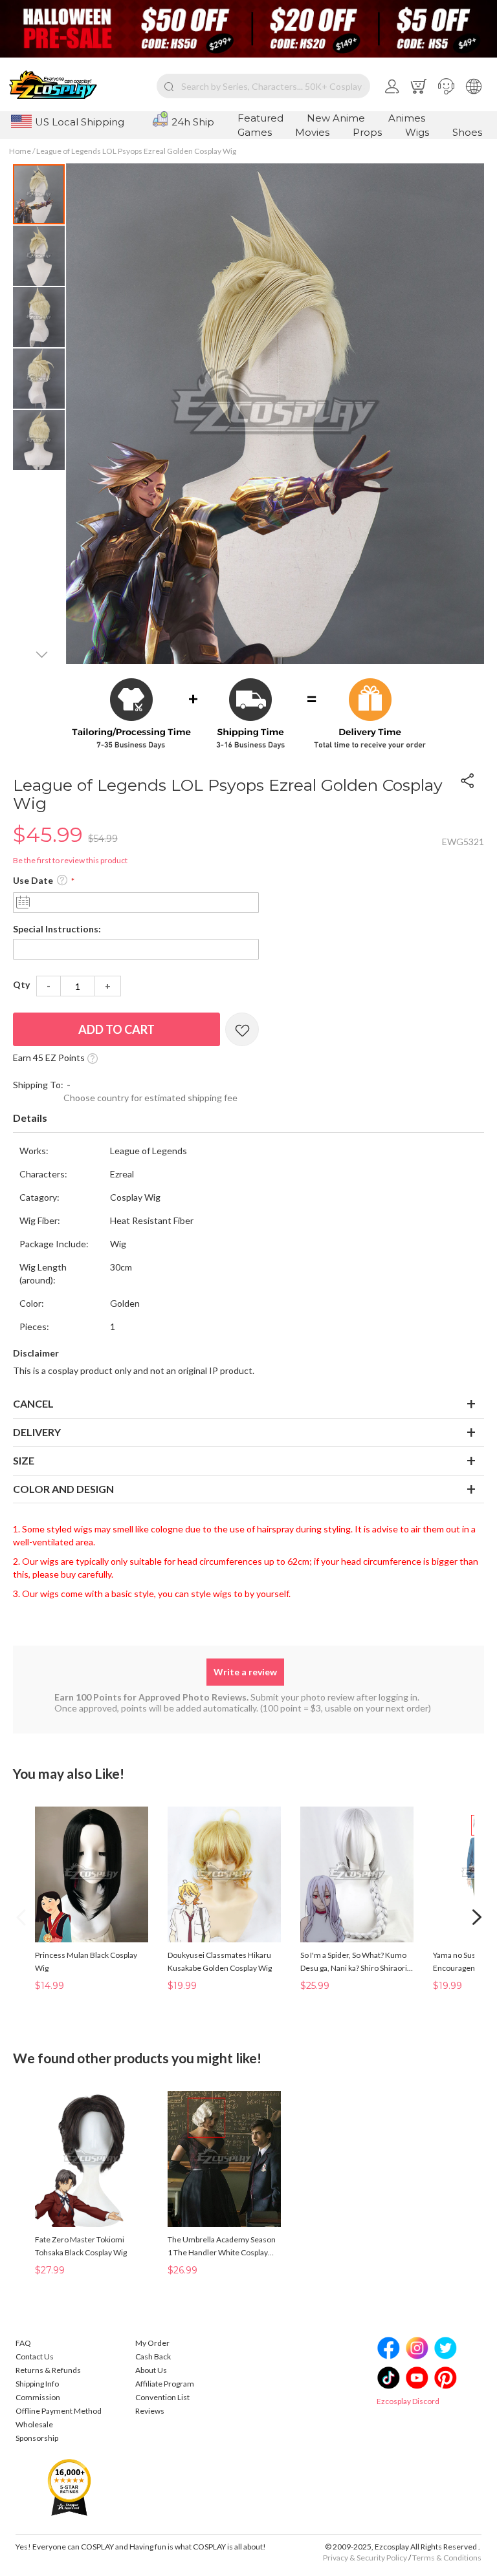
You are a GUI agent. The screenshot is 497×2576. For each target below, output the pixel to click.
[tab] (248, 1119)
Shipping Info (37, 2384)
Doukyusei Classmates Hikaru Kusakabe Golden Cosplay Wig (220, 1961)
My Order (152, 2343)
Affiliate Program (165, 2384)
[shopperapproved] (69, 2487)
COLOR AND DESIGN (63, 1489)
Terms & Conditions (447, 2558)
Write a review (245, 1672)
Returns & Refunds (48, 2370)
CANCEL (33, 1403)
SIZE (24, 1460)
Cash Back (153, 2356)
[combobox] (263, 86)
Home (20, 151)
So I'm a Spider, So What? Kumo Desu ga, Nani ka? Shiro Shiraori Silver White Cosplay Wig (354, 1962)
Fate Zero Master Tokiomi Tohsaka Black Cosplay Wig (81, 2246)
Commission (38, 2397)
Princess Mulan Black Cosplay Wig (86, 1961)
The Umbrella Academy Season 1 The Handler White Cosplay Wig (222, 2247)
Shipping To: (38, 1085)
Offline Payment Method (59, 2411)
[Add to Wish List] (242, 1029)
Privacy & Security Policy (365, 2558)
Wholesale (34, 2424)
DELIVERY (37, 1432)
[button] (446, 86)
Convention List (162, 2397)
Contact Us (35, 2356)
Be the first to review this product (70, 860)
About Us (151, 2370)
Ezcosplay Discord (408, 2401)
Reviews (150, 2411)
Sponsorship (37, 2438)
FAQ (23, 2343)
